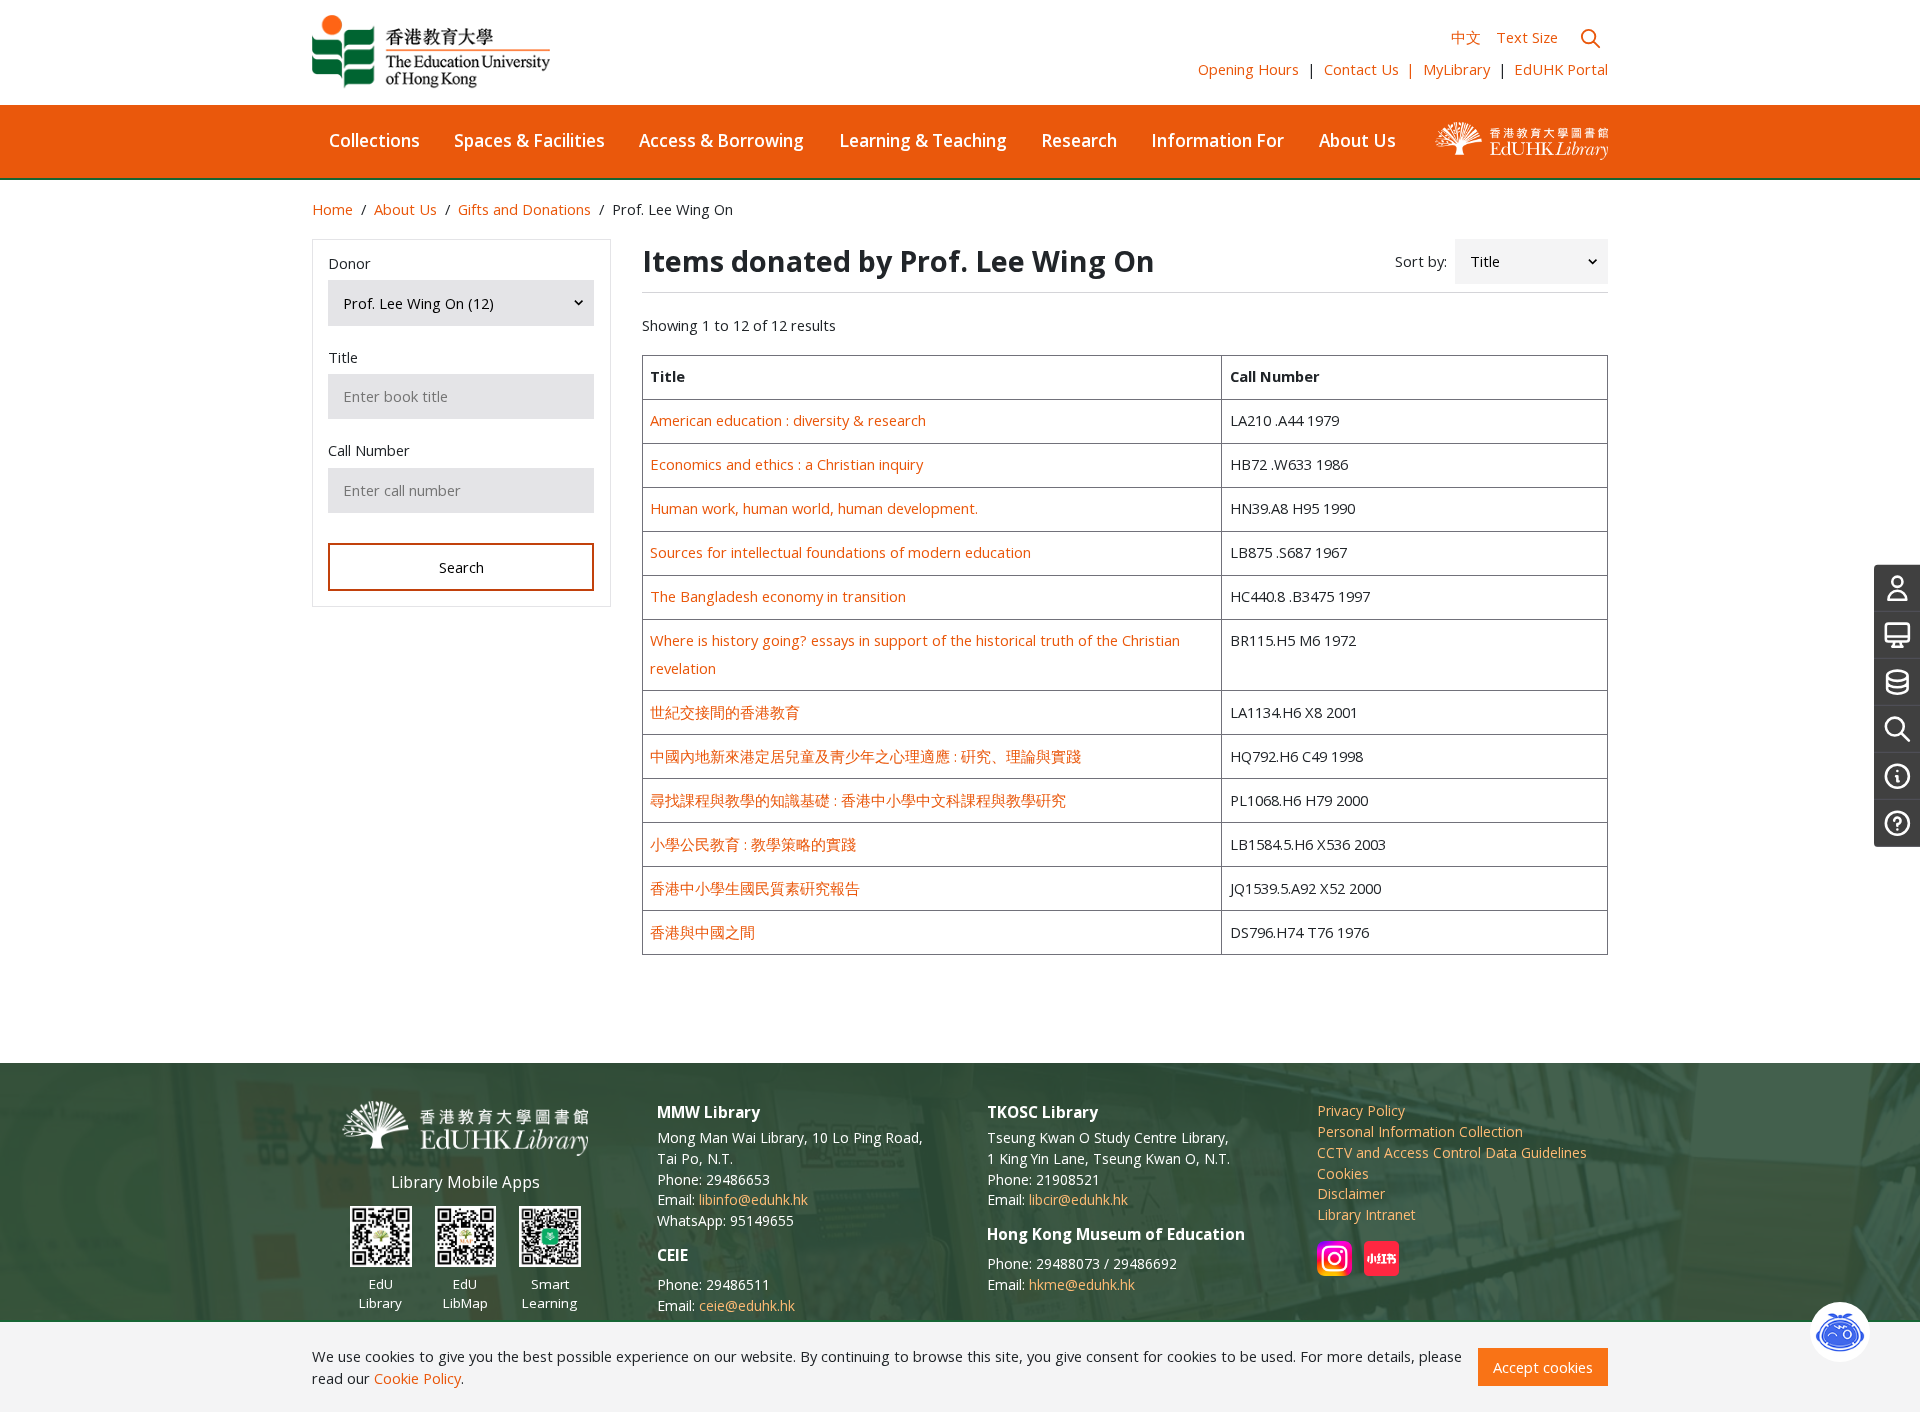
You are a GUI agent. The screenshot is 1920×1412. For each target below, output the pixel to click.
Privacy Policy (1361, 1110)
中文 (1466, 37)
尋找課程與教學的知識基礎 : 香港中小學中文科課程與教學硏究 (858, 800)
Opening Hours (1248, 69)
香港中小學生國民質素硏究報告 (755, 888)
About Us (1357, 140)
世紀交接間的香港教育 (725, 712)
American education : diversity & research (788, 420)
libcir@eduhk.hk (1078, 1199)
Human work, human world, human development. (814, 508)
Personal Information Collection (1420, 1131)
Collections (374, 140)
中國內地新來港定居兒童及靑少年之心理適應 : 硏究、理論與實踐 (865, 756)
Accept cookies (1543, 1367)
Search (461, 567)
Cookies (1343, 1173)
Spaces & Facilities (529, 140)
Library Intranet (1366, 1214)
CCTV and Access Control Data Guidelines (1452, 1152)
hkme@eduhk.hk (1082, 1284)
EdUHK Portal (1561, 69)
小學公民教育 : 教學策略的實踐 (753, 844)
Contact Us (1370, 69)
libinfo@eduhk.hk (753, 1199)
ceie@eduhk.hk (747, 1305)
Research (1079, 140)
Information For (1217, 140)
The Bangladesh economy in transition (778, 596)
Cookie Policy (417, 1378)
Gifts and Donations (524, 209)
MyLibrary (1456, 69)
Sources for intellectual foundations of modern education (840, 552)
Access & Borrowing (721, 140)
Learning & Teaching (923, 140)
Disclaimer (1351, 1193)
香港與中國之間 (702, 932)
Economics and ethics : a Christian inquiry (786, 464)
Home (332, 209)
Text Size (1527, 37)
